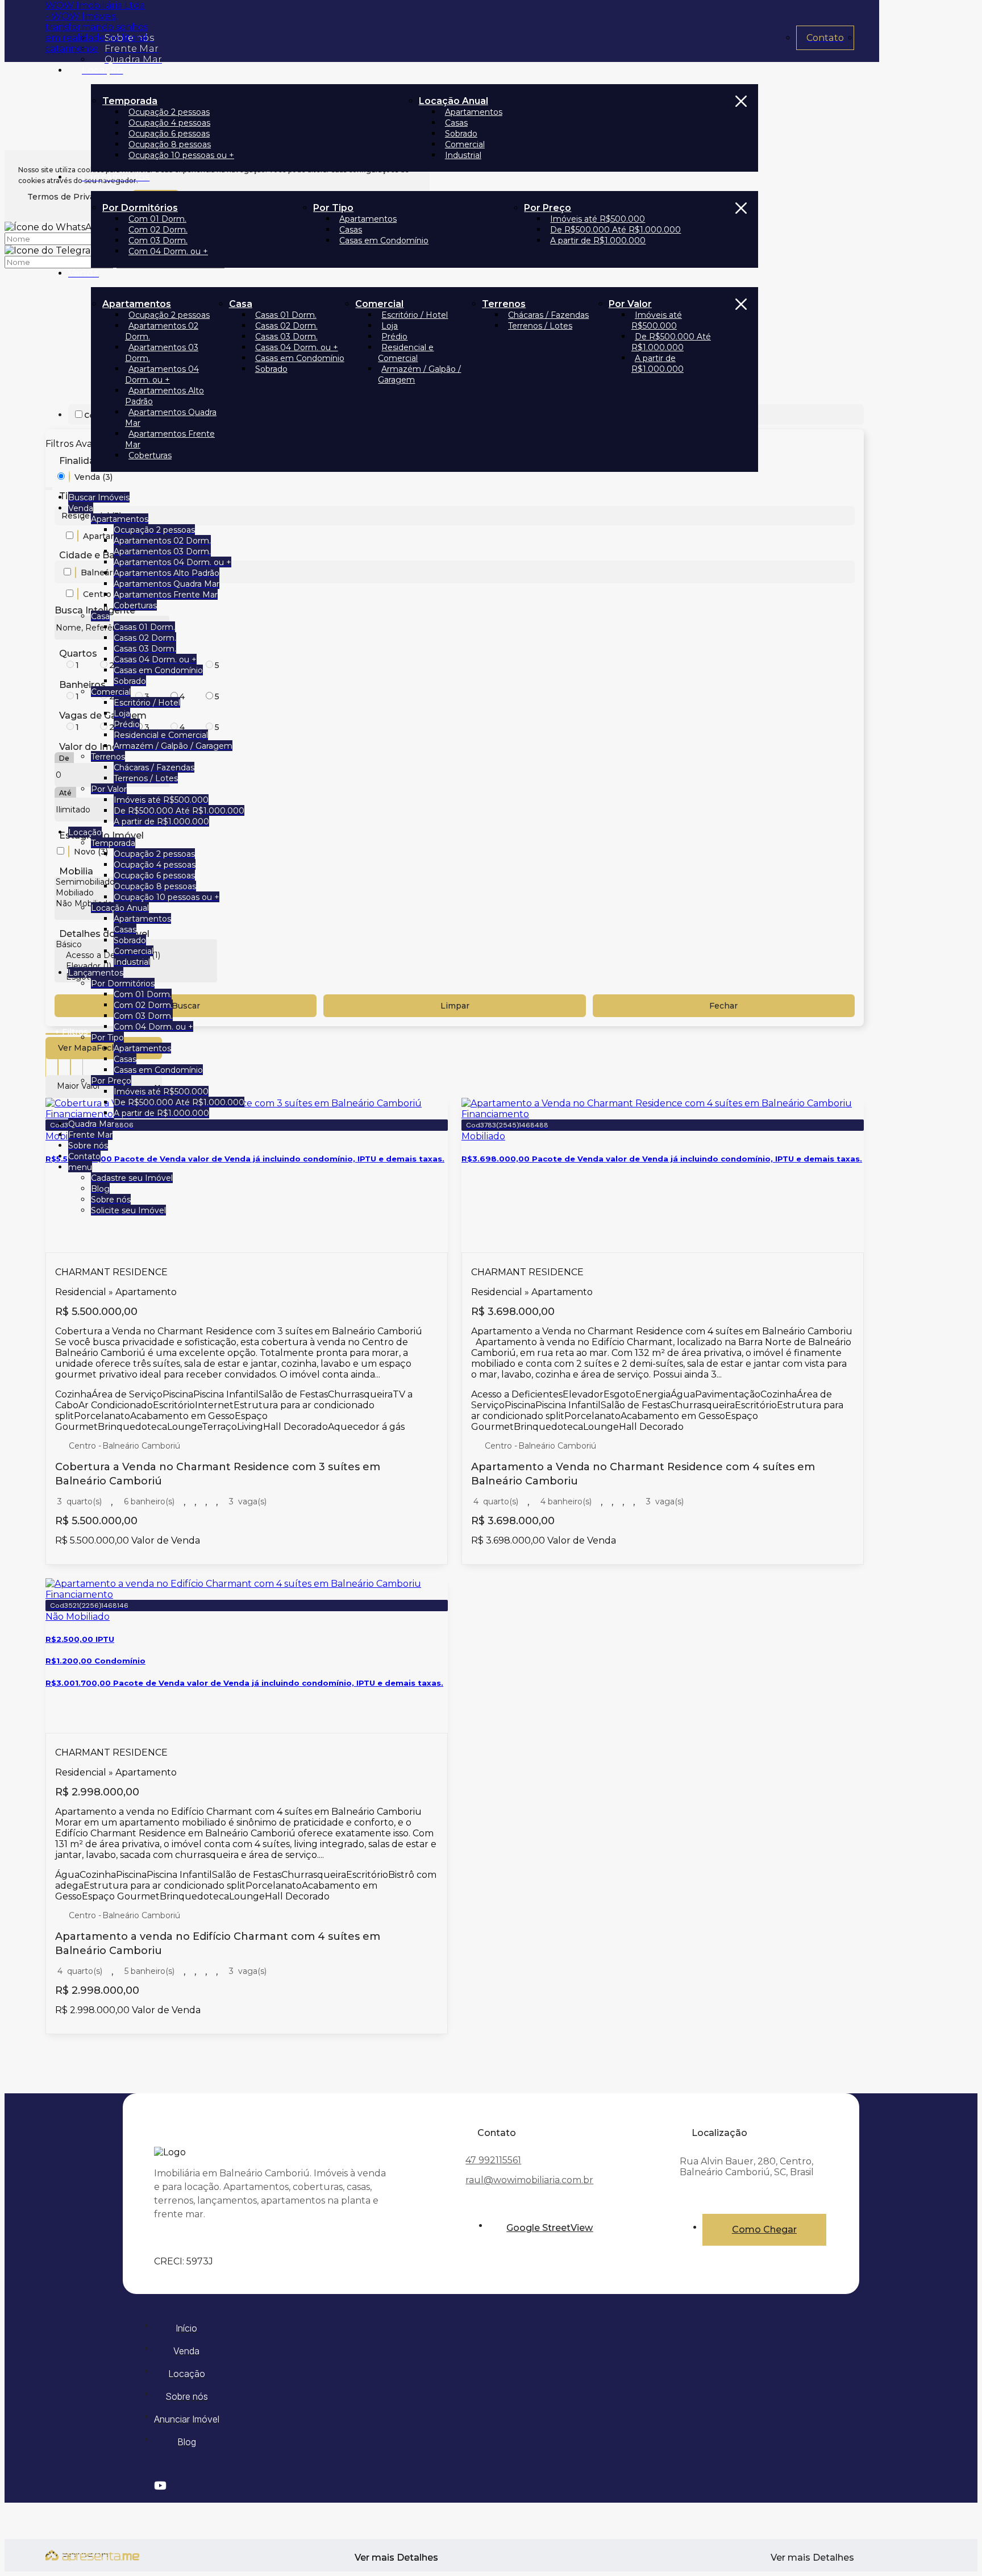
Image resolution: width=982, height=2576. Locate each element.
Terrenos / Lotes (540, 326)
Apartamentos (474, 112)
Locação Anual (453, 101)
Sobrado (461, 134)
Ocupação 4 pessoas (169, 123)
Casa (241, 304)
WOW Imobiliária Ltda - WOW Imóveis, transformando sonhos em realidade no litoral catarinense (97, 27)
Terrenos (504, 304)
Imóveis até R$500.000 (598, 219)
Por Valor (630, 304)
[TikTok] (489, 2497)
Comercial (465, 144)
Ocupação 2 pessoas (169, 112)
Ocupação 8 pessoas (170, 144)
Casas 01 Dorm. (286, 315)
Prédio (394, 337)
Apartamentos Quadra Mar (171, 418)
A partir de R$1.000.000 (598, 240)
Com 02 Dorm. (158, 230)
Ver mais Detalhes (812, 2558)
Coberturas (150, 455)
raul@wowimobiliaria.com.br (529, 2180)
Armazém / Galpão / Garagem (419, 374)
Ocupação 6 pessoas (169, 134)
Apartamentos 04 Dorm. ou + (162, 374)
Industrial (463, 155)
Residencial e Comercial (406, 353)
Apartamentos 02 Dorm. (162, 331)
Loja (390, 326)
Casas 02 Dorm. (286, 326)
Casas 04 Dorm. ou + (297, 347)
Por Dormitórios (140, 208)
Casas (456, 123)
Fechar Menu (741, 128)
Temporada (130, 101)
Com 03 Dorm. (158, 240)
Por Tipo (333, 208)
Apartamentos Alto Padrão (165, 396)
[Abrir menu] (49, 486)
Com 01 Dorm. (157, 219)
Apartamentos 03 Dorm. (162, 353)
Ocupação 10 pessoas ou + (181, 155)
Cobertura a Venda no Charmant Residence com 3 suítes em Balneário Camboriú (218, 1474)
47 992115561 (493, 2160)
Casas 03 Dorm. (286, 337)
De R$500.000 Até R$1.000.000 (615, 230)
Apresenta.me (77, 2554)
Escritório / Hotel (415, 315)
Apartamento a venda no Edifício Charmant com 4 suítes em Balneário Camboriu (218, 1944)
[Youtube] (489, 2486)
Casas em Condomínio (384, 240)
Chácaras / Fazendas (548, 315)
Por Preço (548, 208)
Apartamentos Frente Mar (170, 439)
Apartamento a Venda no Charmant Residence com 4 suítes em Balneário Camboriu (643, 1474)
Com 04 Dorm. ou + (168, 251)
